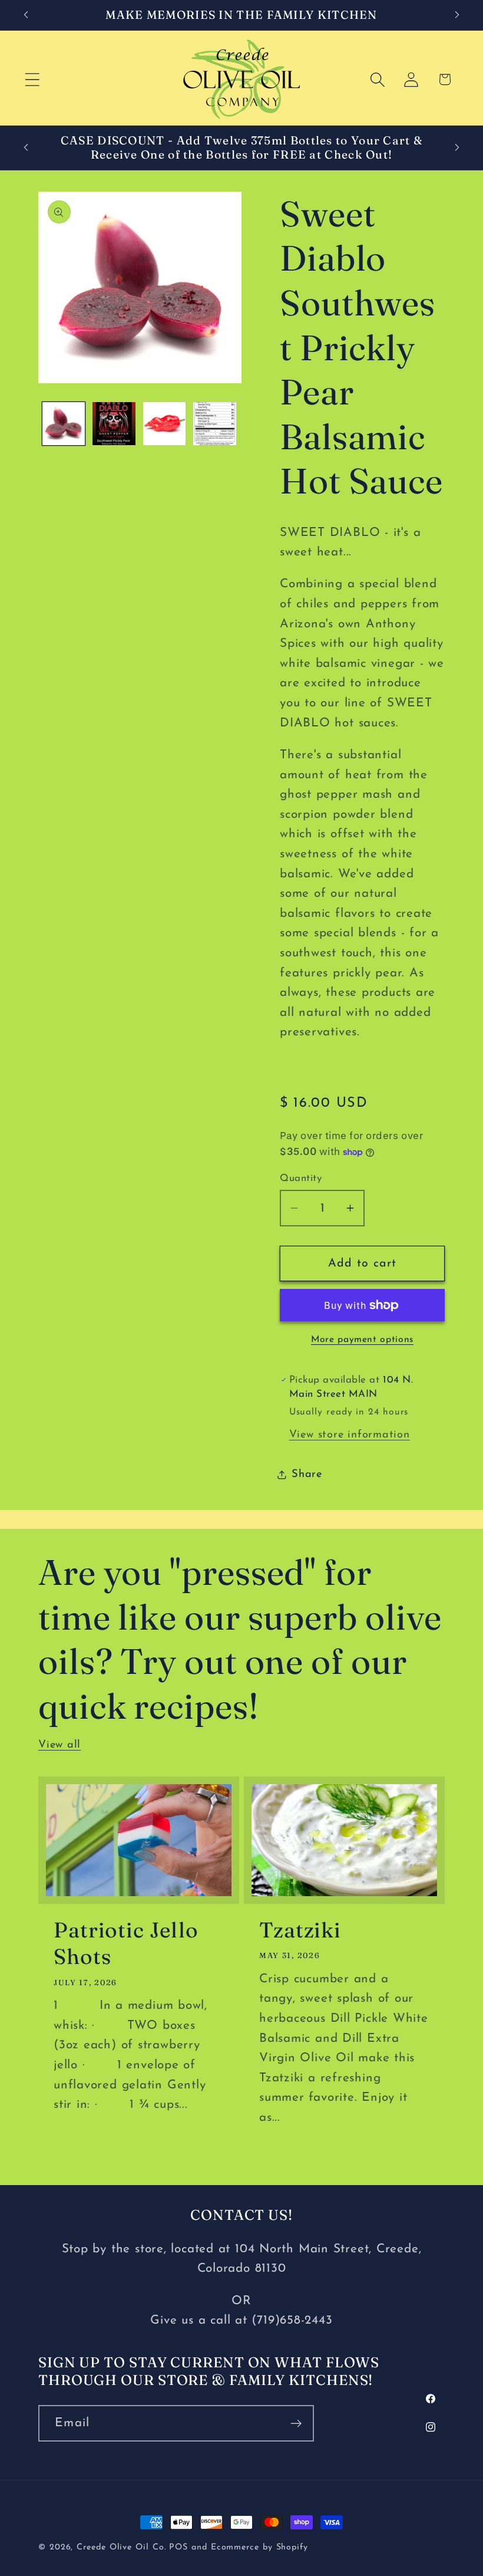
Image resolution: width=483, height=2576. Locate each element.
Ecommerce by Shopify (259, 2547)
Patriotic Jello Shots (126, 1943)
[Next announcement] (457, 15)
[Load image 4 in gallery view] (215, 424)
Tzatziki (300, 1930)
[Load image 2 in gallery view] (114, 424)
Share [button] (307, 1474)
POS (178, 2547)
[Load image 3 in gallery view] (165, 424)
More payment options (362, 1340)
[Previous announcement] (26, 15)
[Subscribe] (296, 2424)
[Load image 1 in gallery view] (64, 424)
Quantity (301, 1178)
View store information (350, 1435)
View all (59, 1745)
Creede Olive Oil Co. (123, 2547)
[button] (32, 79)
